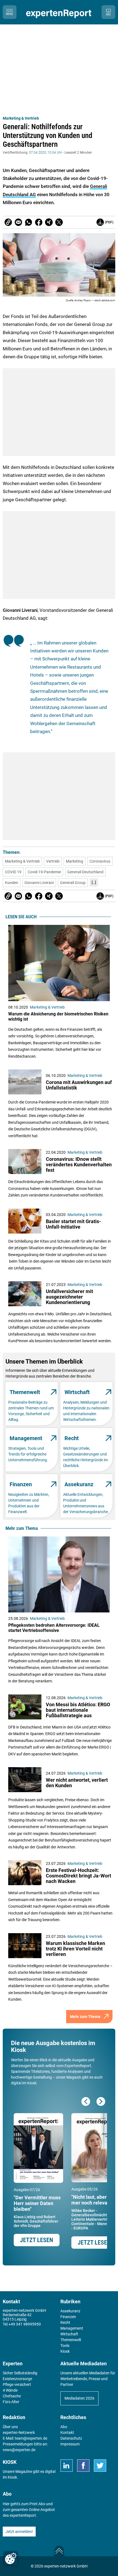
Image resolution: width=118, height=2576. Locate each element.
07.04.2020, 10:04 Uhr (46, 153)
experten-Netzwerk (19, 2433)
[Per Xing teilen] (49, 222)
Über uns (10, 2427)
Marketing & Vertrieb (21, 118)
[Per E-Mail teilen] (8, 222)
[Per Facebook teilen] (39, 222)
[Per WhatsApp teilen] (29, 222)
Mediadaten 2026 (79, 2398)
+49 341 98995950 (25, 2324)
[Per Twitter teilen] (59, 222)
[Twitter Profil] (100, 2466)
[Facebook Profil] (83, 2466)
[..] (94, 882)
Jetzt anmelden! (19, 2532)
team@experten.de (31, 2438)
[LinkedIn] (67, 2466)
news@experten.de (19, 2450)
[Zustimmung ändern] (11, 2558)
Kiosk (12, 2477)
